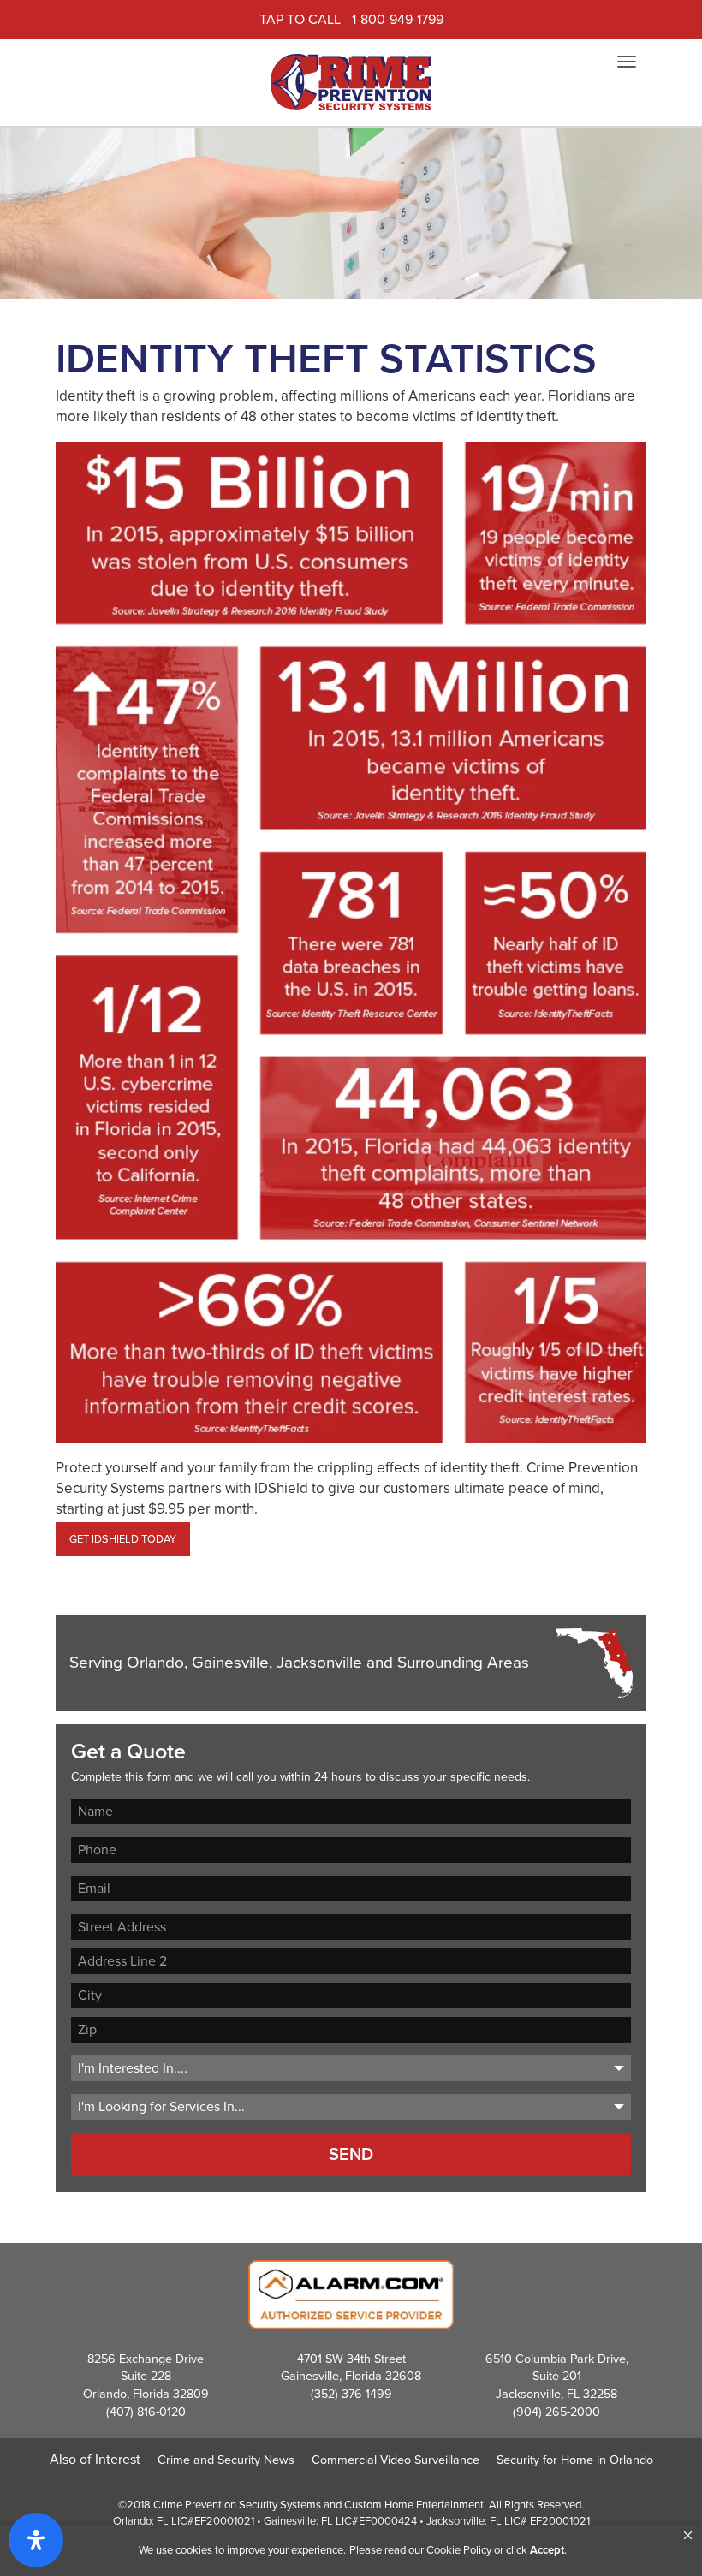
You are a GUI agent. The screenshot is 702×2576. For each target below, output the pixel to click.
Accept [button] (547, 2550)
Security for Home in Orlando (575, 2460)
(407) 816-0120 (146, 2412)
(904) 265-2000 (556, 2412)
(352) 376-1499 (351, 2394)
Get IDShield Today (123, 1539)
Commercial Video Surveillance (396, 2460)
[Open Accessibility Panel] (36, 2540)
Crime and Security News (226, 2460)
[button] (688, 2536)
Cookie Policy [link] (459, 2550)
